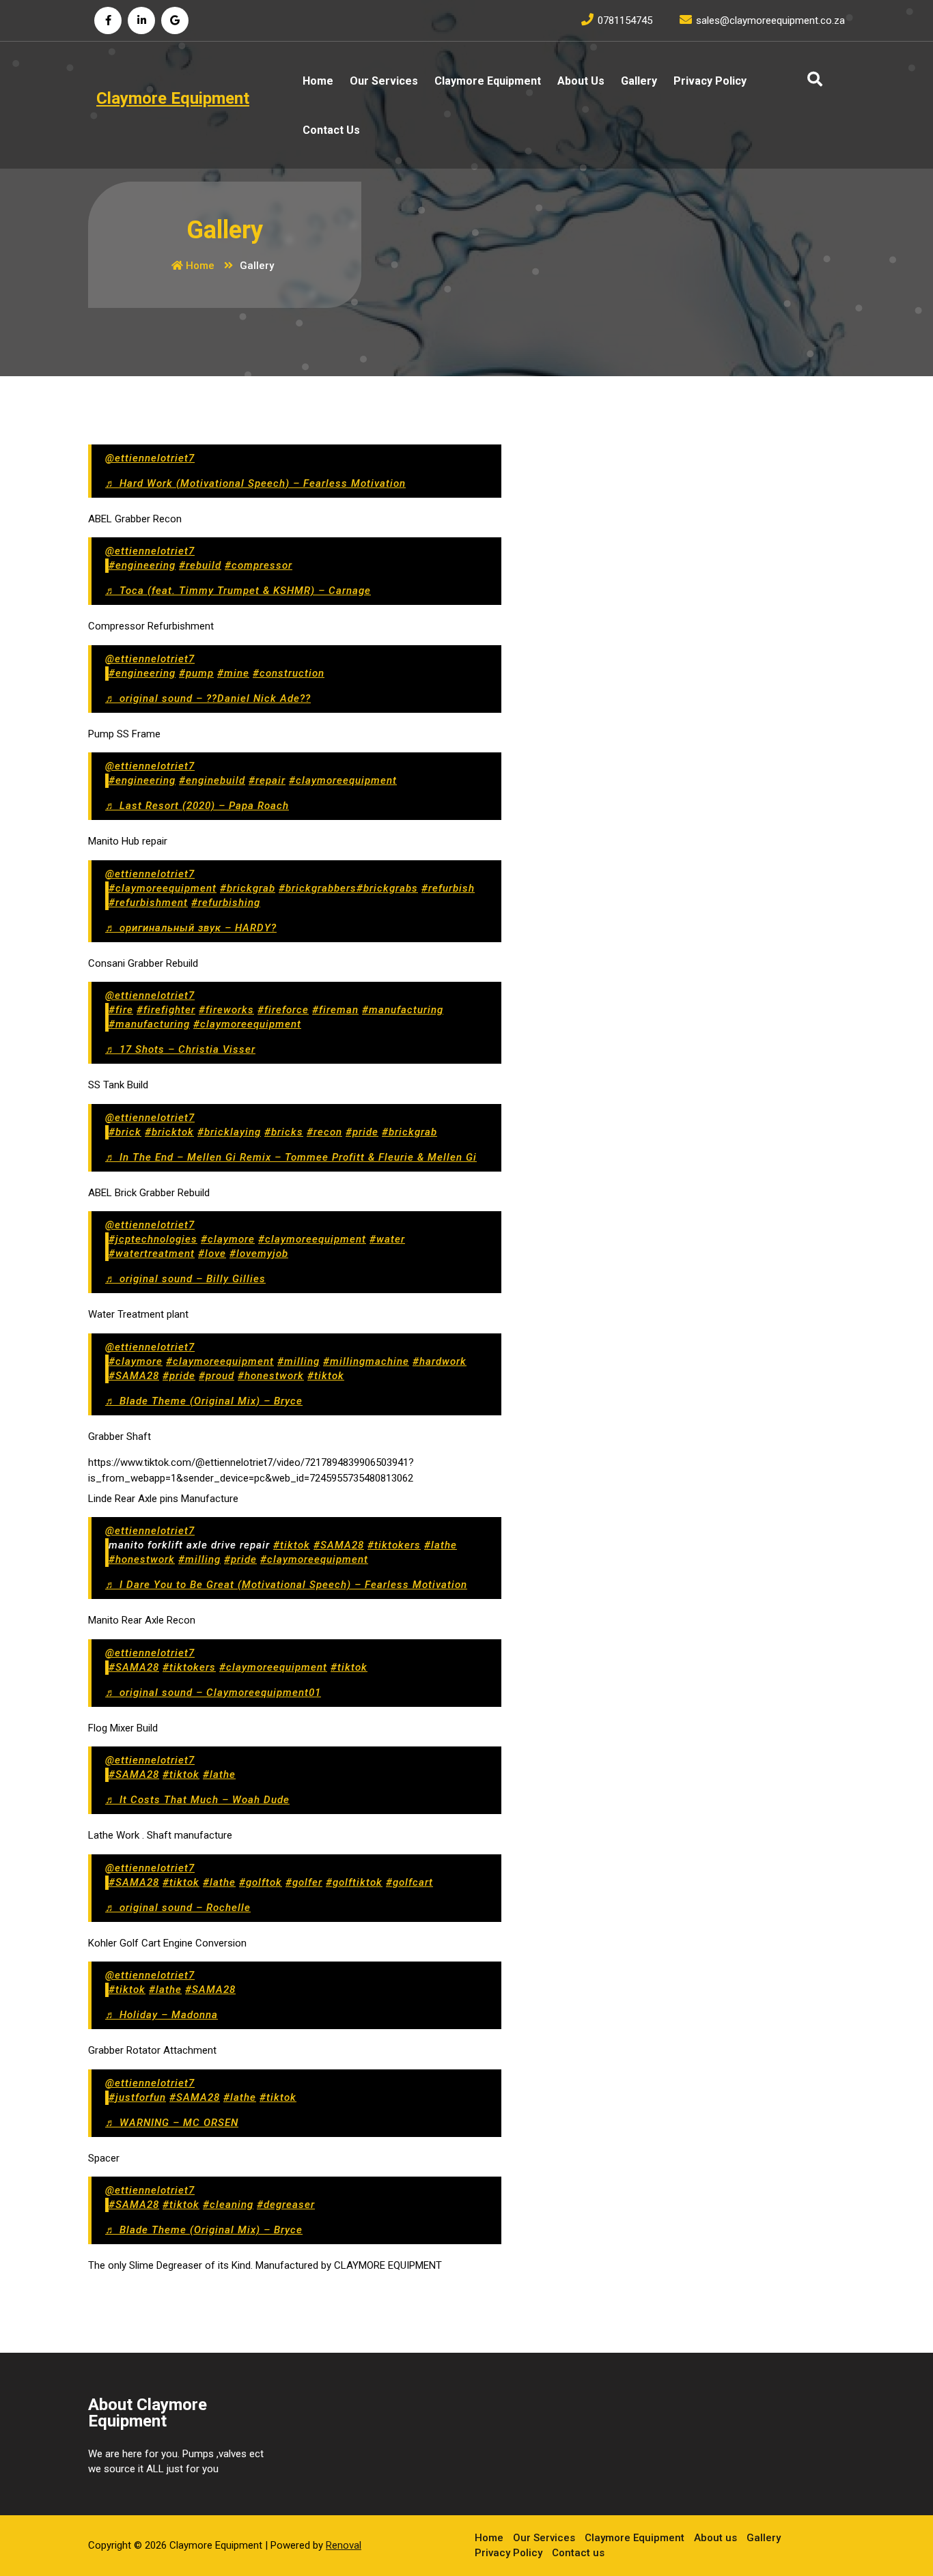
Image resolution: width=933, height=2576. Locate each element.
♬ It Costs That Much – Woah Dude (197, 1800)
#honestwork (271, 1376)
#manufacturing (403, 1010)
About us (581, 81)
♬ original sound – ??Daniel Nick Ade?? (208, 698)
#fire (121, 1010)
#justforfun (137, 2097)
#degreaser (286, 2205)
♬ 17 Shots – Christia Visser (180, 1049)
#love (212, 1254)
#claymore (228, 1239)
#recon (324, 1132)
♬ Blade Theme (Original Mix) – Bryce (204, 1401)
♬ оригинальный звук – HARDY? (191, 928)
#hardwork (440, 1361)
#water (387, 1239)
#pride (362, 1132)
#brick (125, 1132)
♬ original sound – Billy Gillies (185, 1279)
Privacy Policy (710, 81)
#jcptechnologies (153, 1239)
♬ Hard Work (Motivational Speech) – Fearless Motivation (255, 483)
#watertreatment (152, 1254)
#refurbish (448, 888)
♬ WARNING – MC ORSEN (172, 2123)
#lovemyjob (259, 1254)
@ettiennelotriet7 (150, 458)
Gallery (639, 81)
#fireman (335, 1010)
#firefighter (166, 1010)
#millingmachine (366, 1361)
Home (318, 81)
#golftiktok (354, 1882)
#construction (289, 673)
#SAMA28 (134, 1376)
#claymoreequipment (343, 780)
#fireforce (283, 1010)
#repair (267, 780)
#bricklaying (229, 1132)
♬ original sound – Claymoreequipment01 (213, 1693)
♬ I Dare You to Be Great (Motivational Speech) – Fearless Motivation (286, 1585)
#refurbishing (226, 903)
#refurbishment (148, 903)
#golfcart (409, 1882)
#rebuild (200, 565)
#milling (298, 1361)
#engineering (142, 565)
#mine (233, 673)
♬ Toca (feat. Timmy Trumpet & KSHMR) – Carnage (238, 591)
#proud (217, 1376)
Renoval (344, 2545)
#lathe (441, 1545)
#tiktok (326, 1376)
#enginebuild (212, 780)
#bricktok (169, 1132)
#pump (196, 673)
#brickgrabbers (318, 888)
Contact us (331, 130)
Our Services (384, 81)
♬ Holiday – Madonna (162, 2015)
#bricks (284, 1132)
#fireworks (226, 1010)
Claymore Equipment (488, 81)
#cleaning (228, 2205)
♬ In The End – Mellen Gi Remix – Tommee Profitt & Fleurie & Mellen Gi (291, 1157)
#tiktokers (394, 1545)
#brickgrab (248, 888)
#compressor (259, 565)
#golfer (304, 1882)
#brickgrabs (387, 888)
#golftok (261, 1882)
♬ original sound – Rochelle (178, 1908)
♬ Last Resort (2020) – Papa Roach (197, 806)
